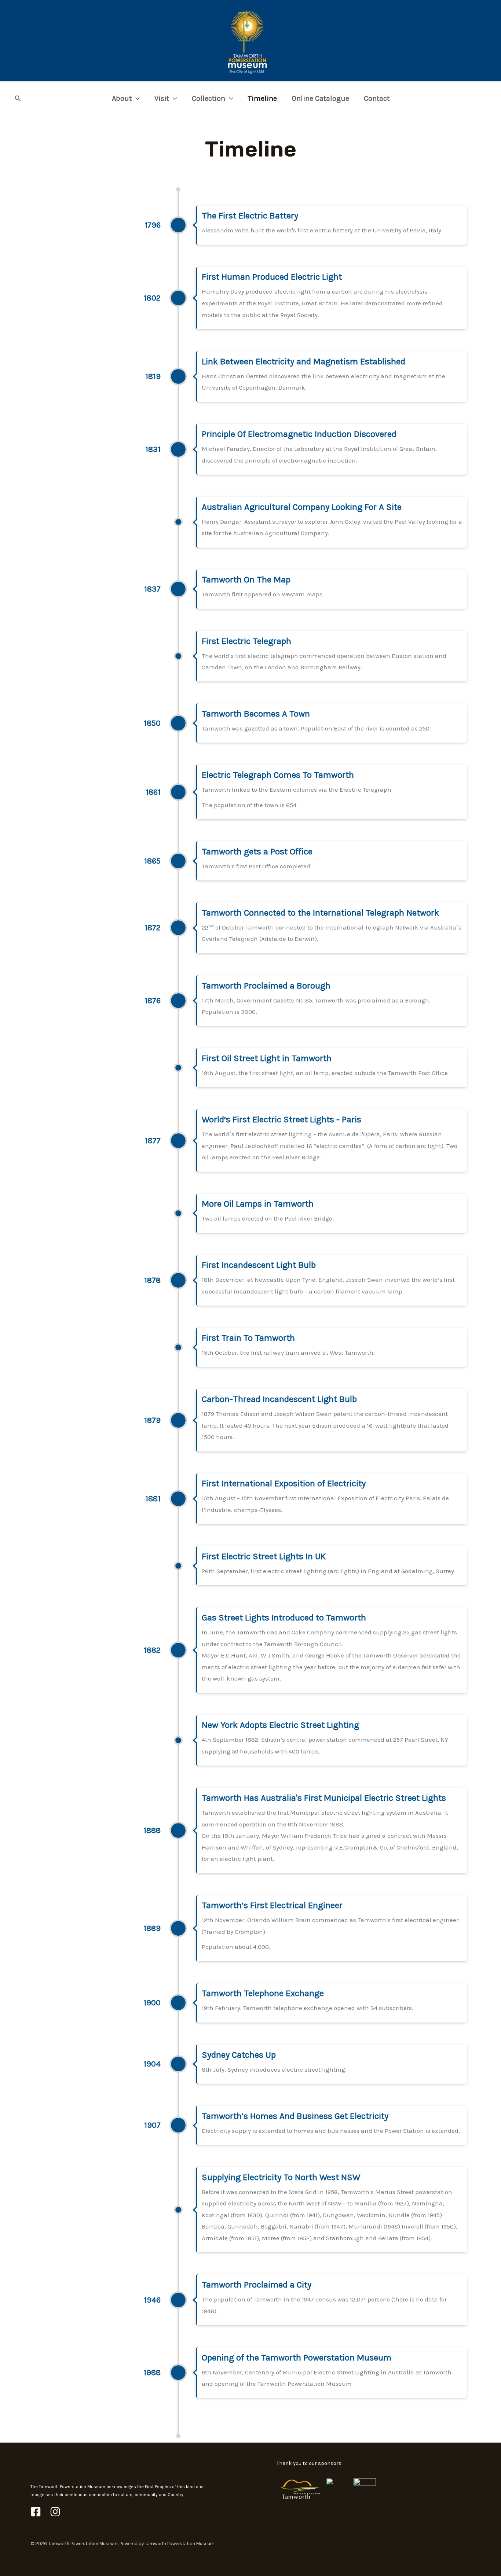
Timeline (262, 98)
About (122, 98)
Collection (209, 98)
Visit (162, 98)
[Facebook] (36, 2512)
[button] (18, 99)
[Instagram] (55, 2512)
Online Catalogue (320, 98)
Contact (377, 98)
